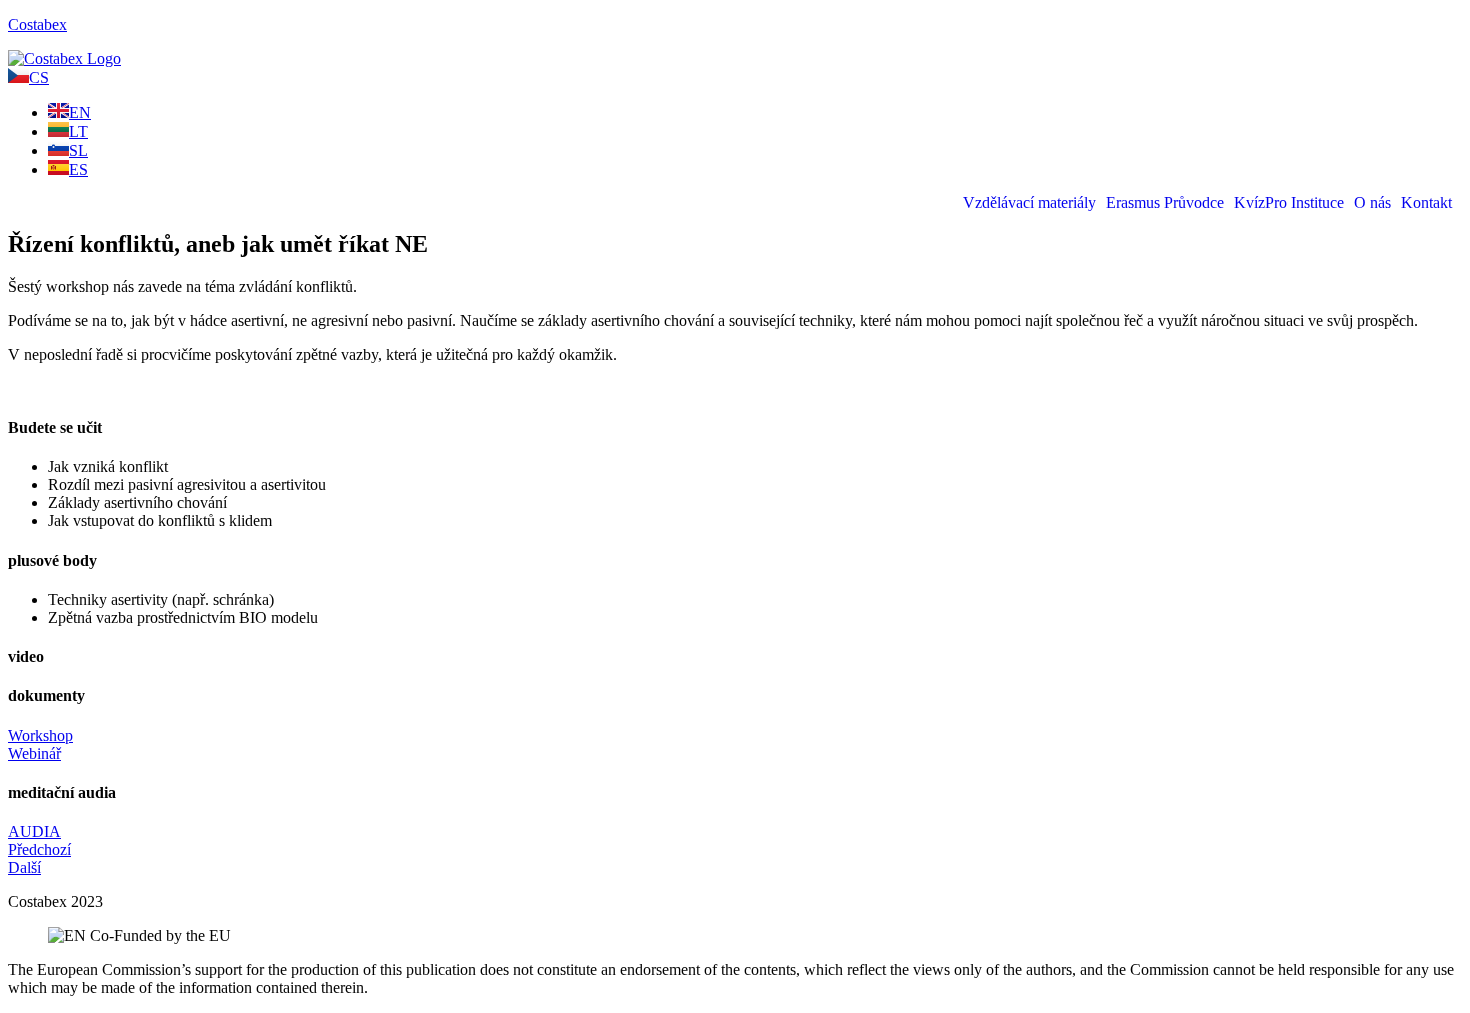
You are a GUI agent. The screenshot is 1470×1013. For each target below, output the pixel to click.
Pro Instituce (1304, 203)
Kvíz (1249, 203)
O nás (1372, 203)
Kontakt (1426, 203)
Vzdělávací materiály (1029, 203)
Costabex (37, 24)
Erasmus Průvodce (1165, 203)
